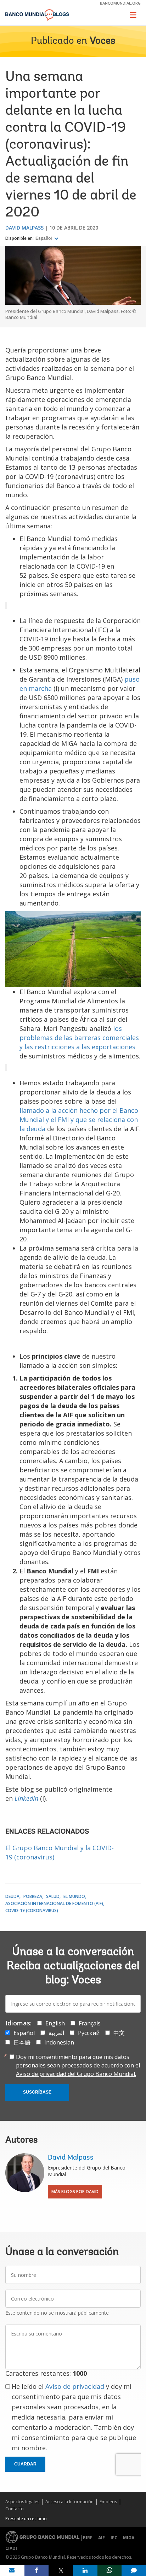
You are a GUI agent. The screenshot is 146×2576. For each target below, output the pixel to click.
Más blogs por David (75, 2192)
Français (90, 2023)
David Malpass (24, 228)
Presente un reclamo (26, 2519)
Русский (89, 2033)
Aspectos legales (22, 2502)
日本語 (22, 2042)
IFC (114, 2538)
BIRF (88, 2538)
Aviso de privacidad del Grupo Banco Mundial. (76, 2074)
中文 (119, 2033)
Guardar (25, 2464)
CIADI (11, 2548)
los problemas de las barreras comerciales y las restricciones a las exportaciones (79, 1038)
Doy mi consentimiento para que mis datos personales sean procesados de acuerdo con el (78, 2065)
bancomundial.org (120, 3)
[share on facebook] (37, 2570)
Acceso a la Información (69, 2502)
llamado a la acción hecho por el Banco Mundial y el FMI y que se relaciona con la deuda (79, 1120)
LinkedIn (26, 1798)
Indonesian (59, 2042)
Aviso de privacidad (75, 2386)
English (55, 2023)
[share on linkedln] (85, 2570)
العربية (56, 2033)
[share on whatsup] (110, 2570)
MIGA (129, 2538)
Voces (102, 41)
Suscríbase (37, 2092)
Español (44, 238)
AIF (102, 2538)
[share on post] (61, 2570)
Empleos (108, 2502)
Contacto (15, 2509)
